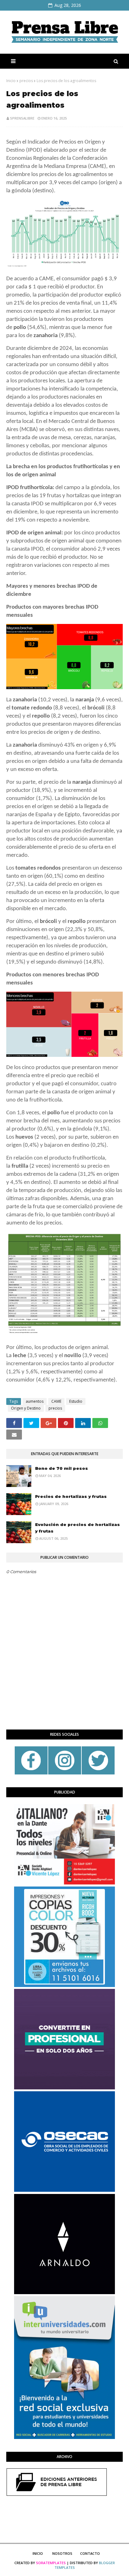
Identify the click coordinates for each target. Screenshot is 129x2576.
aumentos (35, 1401)
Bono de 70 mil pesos (62, 1468)
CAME (56, 1401)
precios (26, 81)
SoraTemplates (51, 2563)
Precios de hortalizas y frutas (71, 1496)
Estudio (76, 1401)
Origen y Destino (26, 1408)
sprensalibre (22, 118)
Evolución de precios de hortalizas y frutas (77, 1528)
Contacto (90, 2553)
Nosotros (62, 2553)
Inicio (11, 81)
